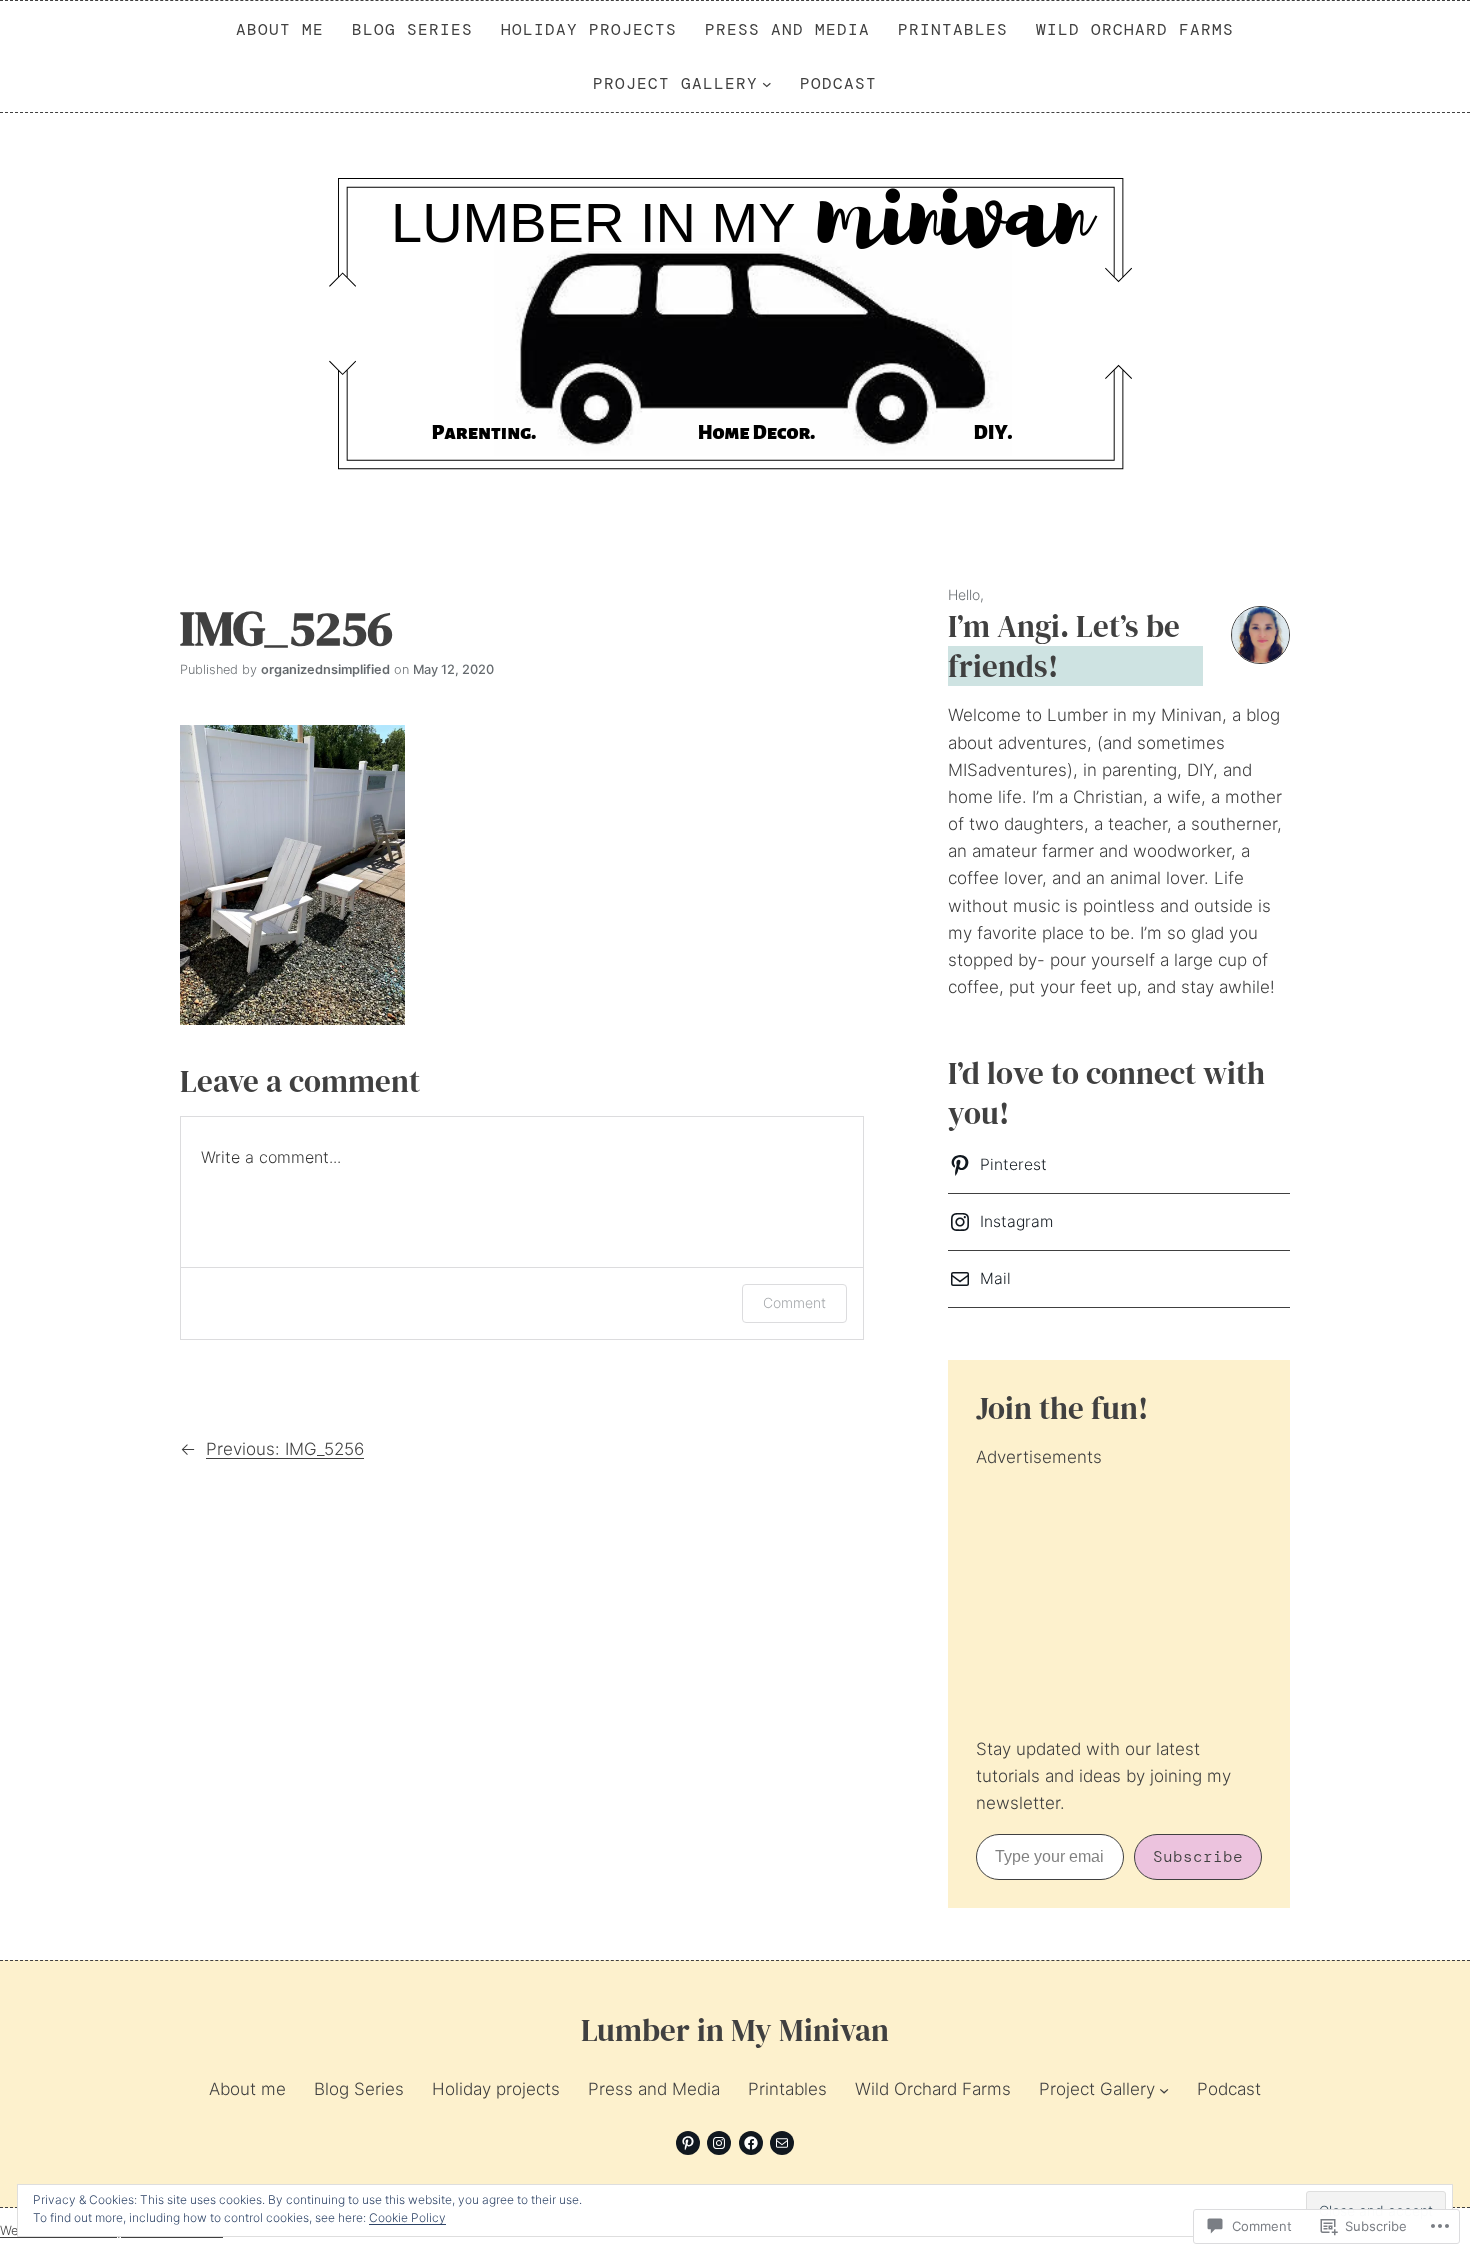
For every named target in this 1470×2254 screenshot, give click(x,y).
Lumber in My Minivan (735, 2030)
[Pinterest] (688, 2143)
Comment (794, 1302)
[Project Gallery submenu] (767, 84)
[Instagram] (719, 2143)
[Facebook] (751, 2143)
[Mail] (782, 2143)
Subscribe (1198, 1856)
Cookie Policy (407, 2217)
